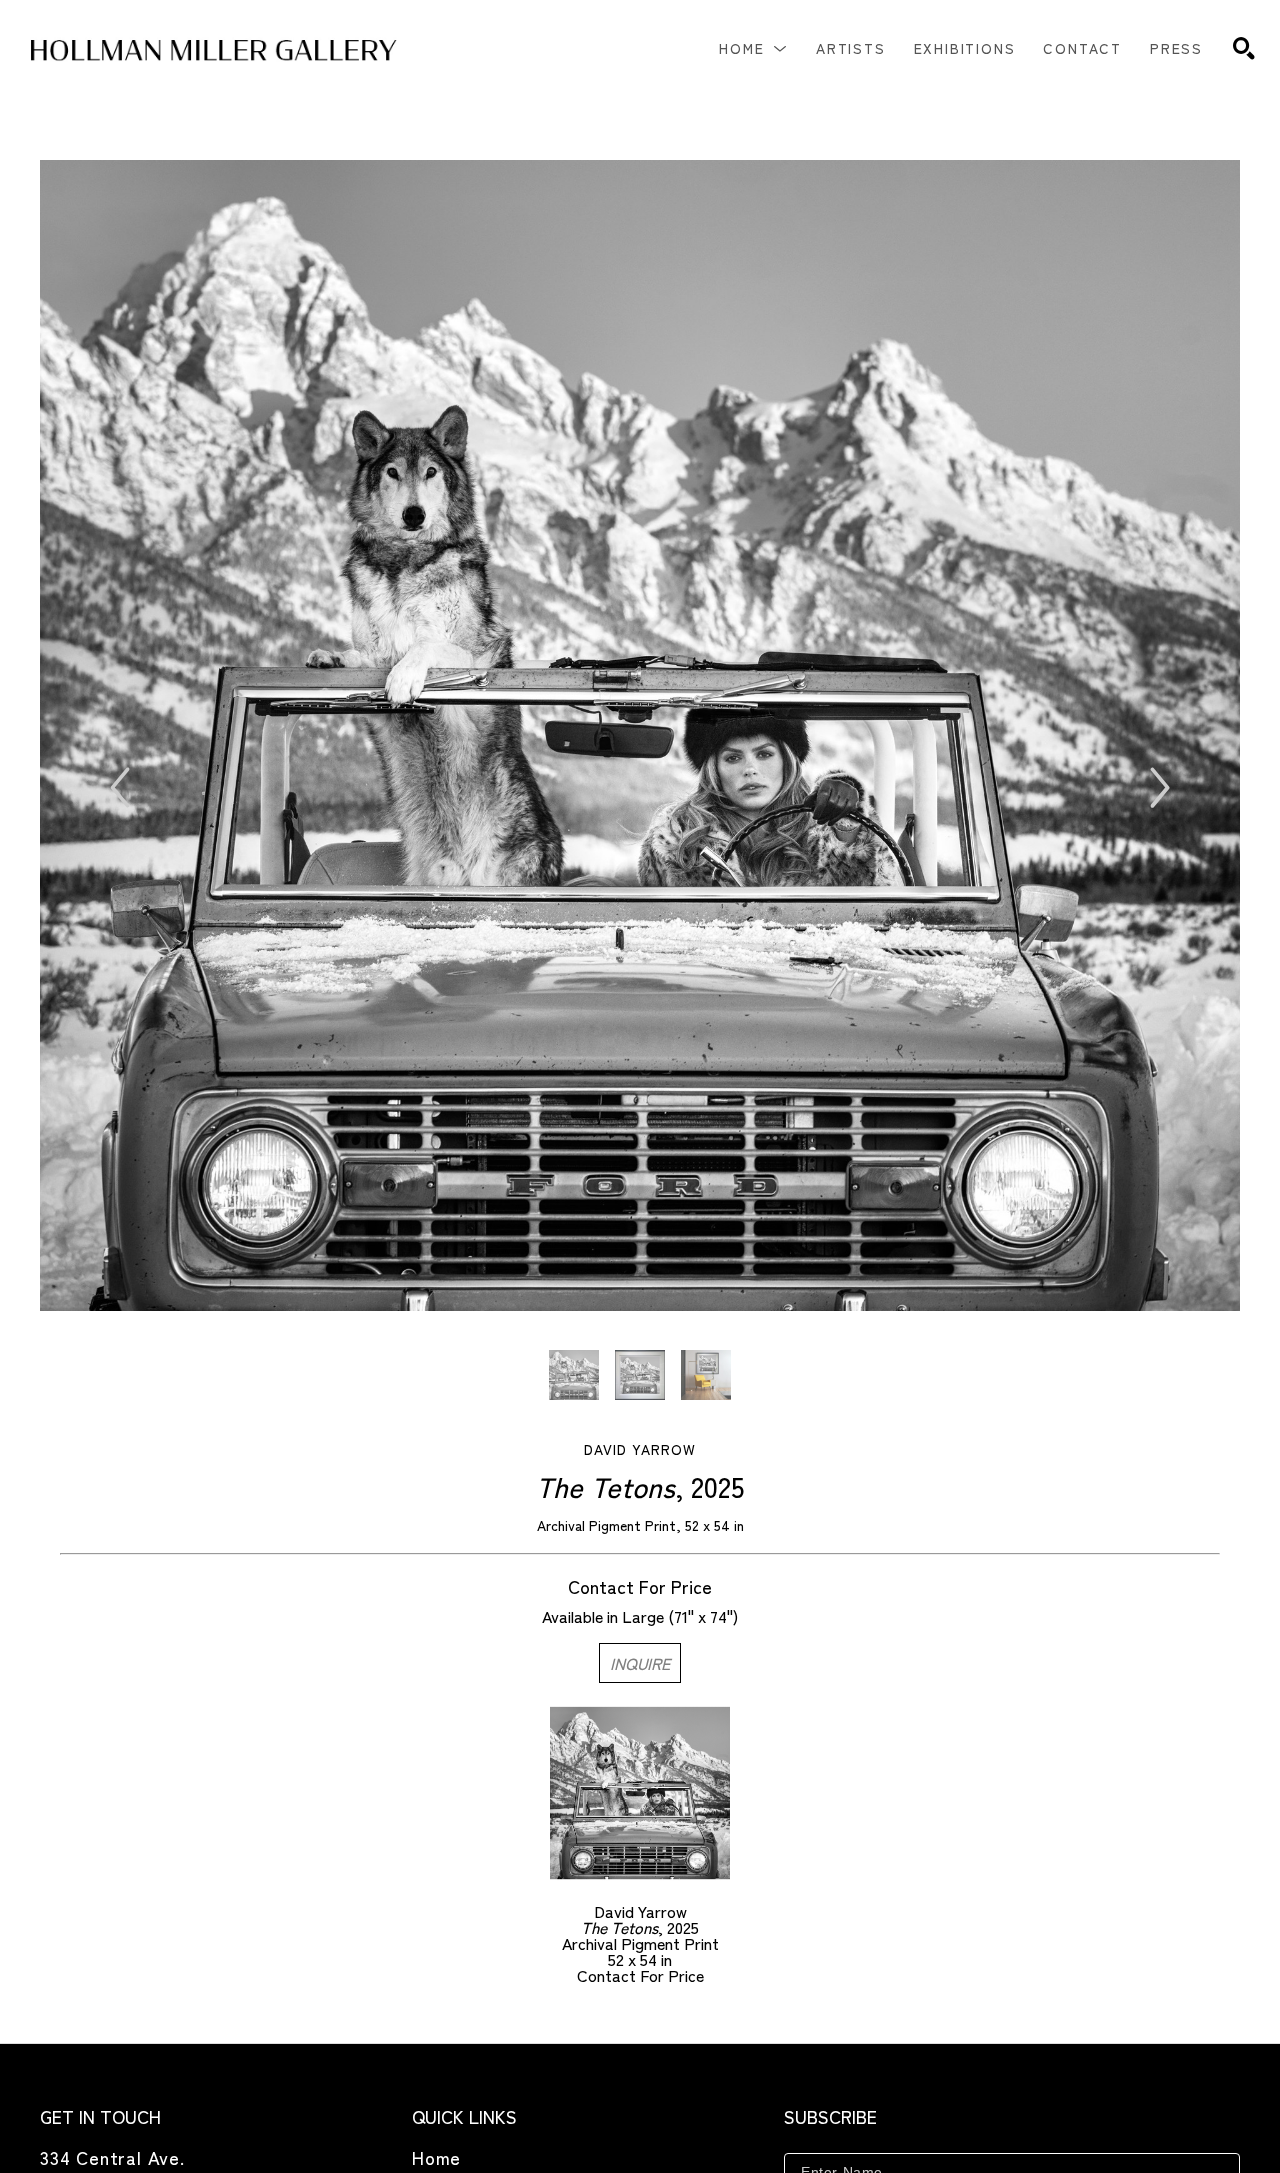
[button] (753, 48)
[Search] (1244, 48)
